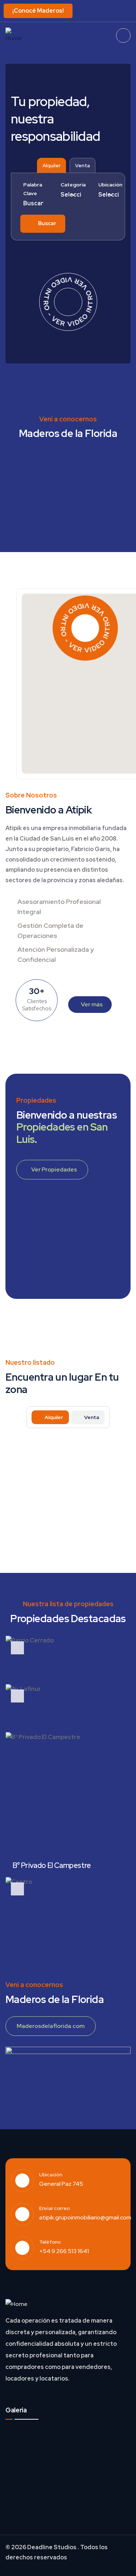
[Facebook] (115, 10)
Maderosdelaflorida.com (51, 2026)
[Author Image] (115, 1449)
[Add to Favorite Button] (118, 1453)
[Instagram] (128, 10)
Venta (83, 165)
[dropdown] (123, 35)
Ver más (92, 1004)
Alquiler (51, 165)
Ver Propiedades (54, 1169)
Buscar (47, 223)
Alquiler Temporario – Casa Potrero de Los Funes (60, 1469)
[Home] (15, 36)
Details (101, 1543)
